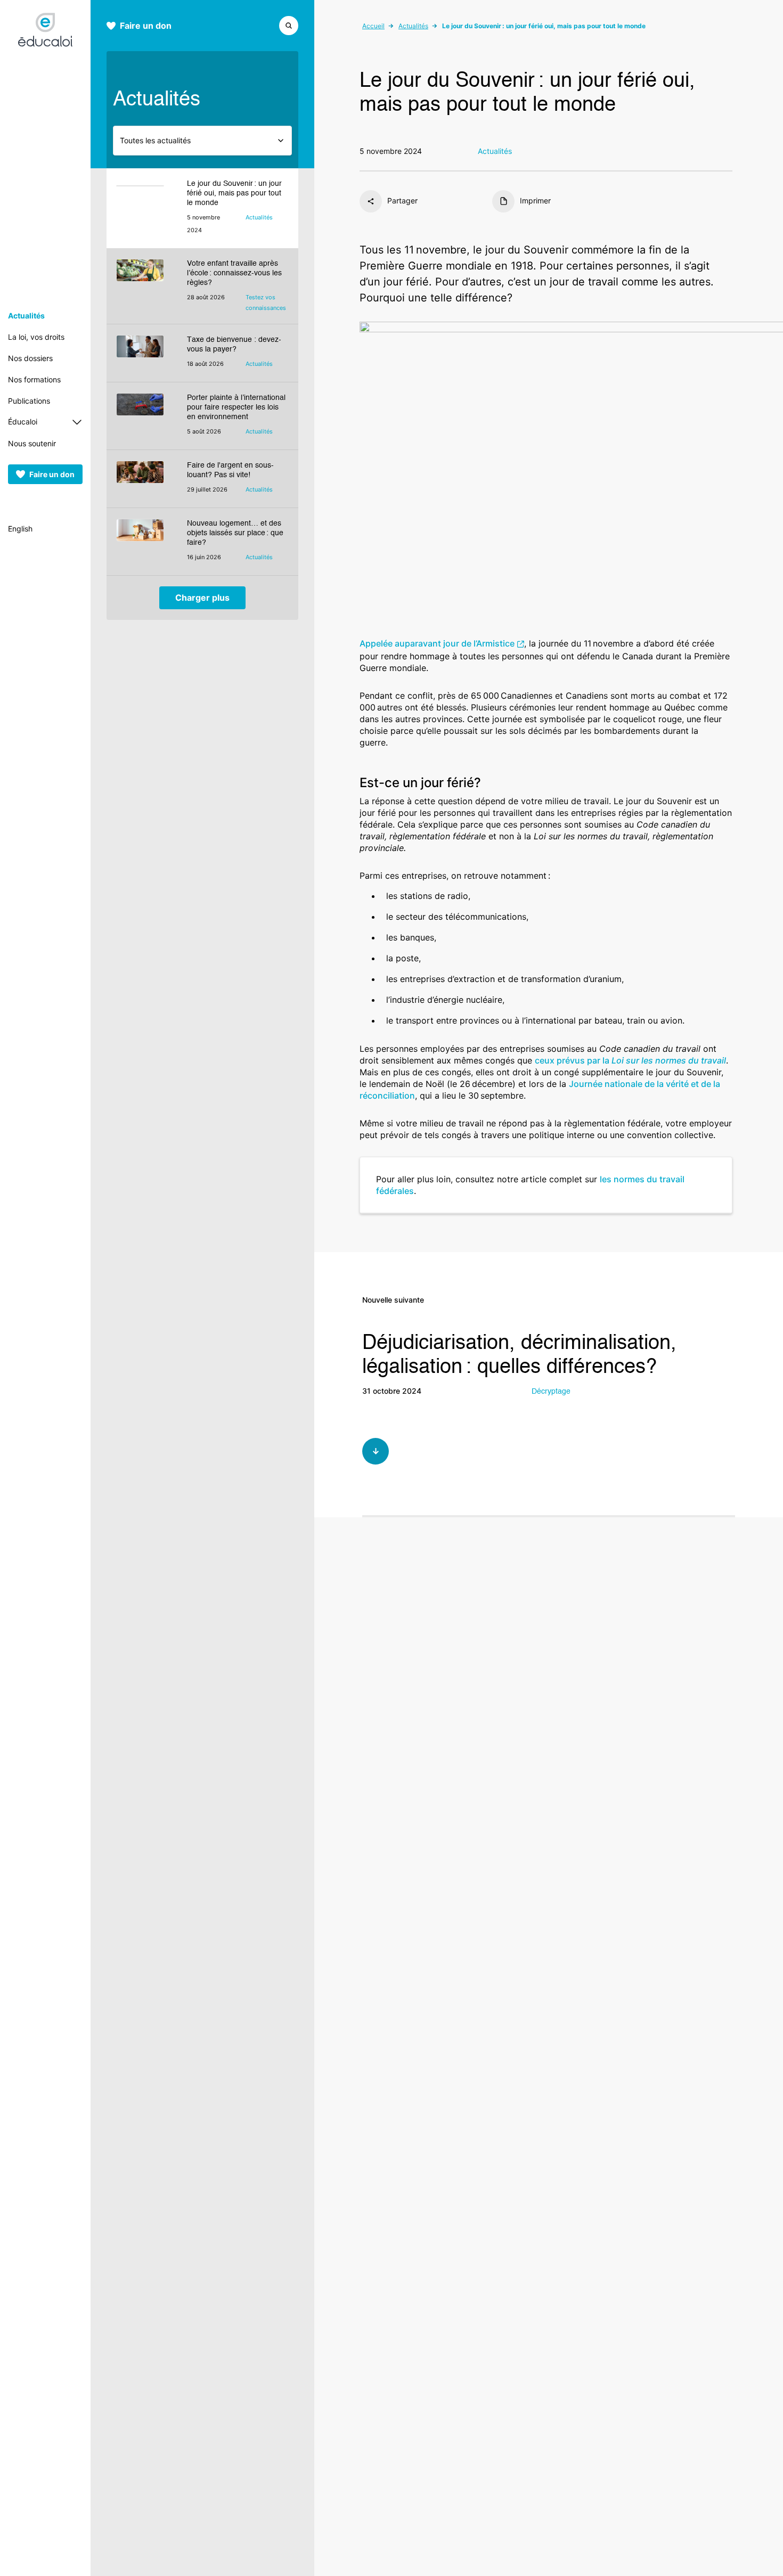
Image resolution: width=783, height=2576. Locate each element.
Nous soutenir (32, 443)
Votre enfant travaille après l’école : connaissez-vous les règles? (234, 273)
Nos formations (34, 379)
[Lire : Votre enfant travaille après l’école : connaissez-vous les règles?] (147, 286)
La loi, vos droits (36, 337)
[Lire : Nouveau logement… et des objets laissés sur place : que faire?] (147, 542)
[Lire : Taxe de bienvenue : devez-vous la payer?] (147, 353)
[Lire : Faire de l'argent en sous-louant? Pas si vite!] (147, 479)
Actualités (26, 316)
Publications (29, 401)
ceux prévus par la (630, 1060)
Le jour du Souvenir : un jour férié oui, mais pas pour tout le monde (234, 193)
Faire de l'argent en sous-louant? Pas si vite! (230, 470)
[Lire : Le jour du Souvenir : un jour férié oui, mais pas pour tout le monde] (147, 208)
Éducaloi (23, 422)
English (20, 529)
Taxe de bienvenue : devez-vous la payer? (234, 345)
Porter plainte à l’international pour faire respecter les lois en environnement (236, 407)
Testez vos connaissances (266, 302)
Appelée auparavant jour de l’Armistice (437, 643)
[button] (289, 24)
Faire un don (52, 474)
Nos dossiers (30, 358)
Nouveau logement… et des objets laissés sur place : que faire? (235, 533)
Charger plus (202, 598)
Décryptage (551, 1392)
